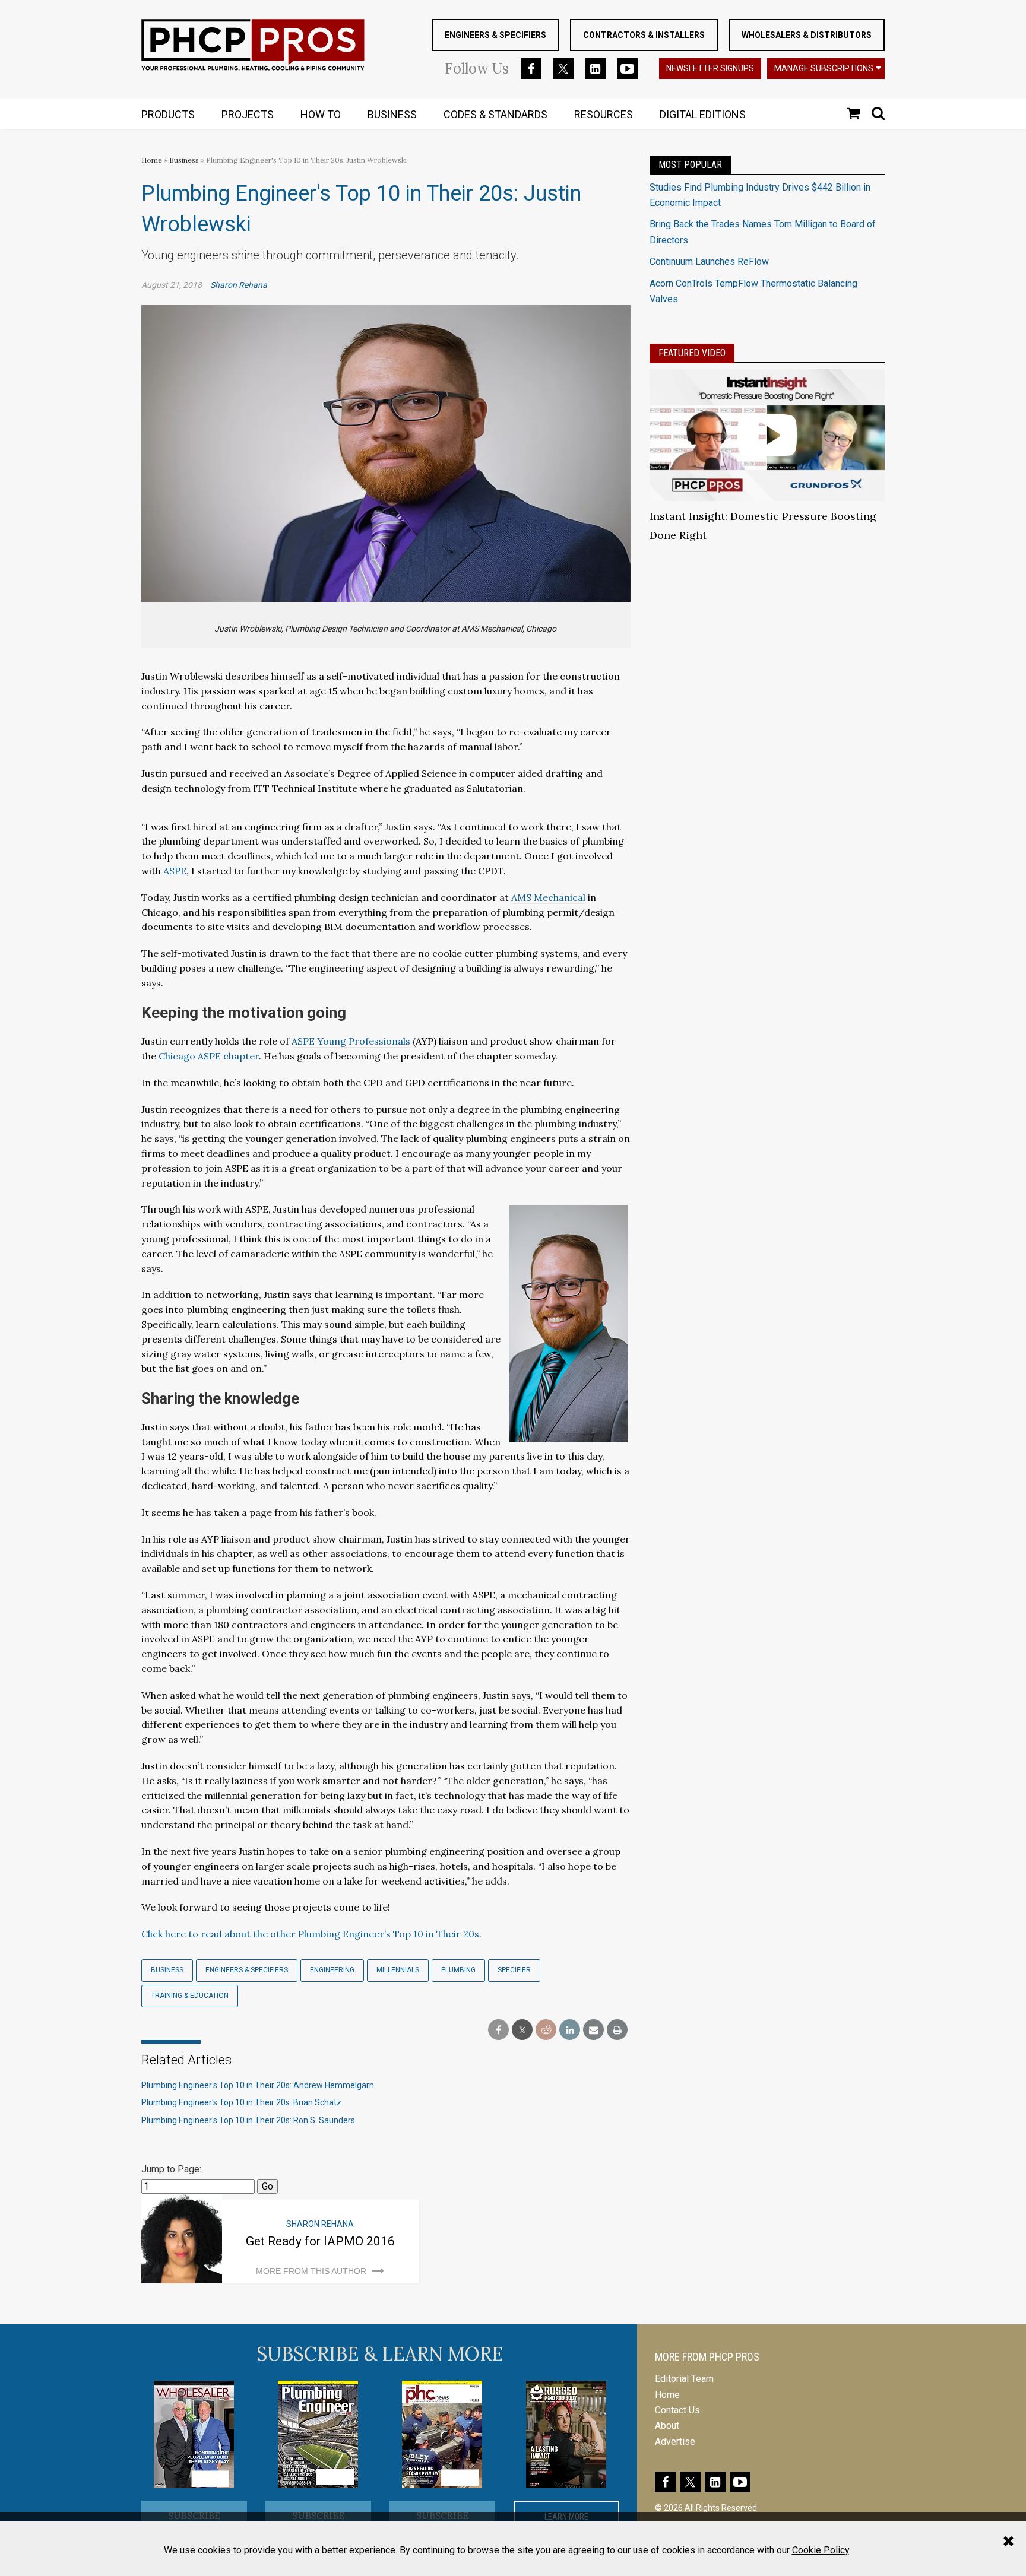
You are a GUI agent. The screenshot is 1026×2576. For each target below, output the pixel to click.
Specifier (514, 1970)
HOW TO (321, 114)
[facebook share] (498, 2030)
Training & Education (190, 1996)
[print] (617, 2030)
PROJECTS (248, 114)
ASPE (175, 871)
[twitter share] (522, 2030)
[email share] (593, 2030)
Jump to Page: (171, 2169)
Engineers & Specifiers (495, 35)
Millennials (398, 1970)
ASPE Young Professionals (351, 1041)
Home (152, 160)
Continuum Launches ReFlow (709, 261)
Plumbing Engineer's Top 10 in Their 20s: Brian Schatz (241, 2102)
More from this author (311, 2271)
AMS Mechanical (548, 897)
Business (185, 160)
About (667, 2426)
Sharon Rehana (239, 285)
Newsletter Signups (710, 68)
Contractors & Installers (644, 35)
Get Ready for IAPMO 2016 (320, 2241)
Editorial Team (684, 2379)
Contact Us (677, 2410)
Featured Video (692, 353)
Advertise (675, 2442)
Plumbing (458, 1970)
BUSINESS (392, 114)
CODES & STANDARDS (495, 114)
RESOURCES (604, 114)
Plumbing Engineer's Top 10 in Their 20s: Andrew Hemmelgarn (258, 2085)
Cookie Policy (821, 2550)
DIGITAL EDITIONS (703, 114)
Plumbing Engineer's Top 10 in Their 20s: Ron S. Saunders (248, 2120)
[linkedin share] (570, 2030)
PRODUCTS (168, 114)
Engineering (332, 1970)
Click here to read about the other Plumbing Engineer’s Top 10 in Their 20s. (311, 1934)
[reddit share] (546, 2030)
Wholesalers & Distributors (807, 35)
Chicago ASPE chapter (209, 1056)
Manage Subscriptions (824, 68)
